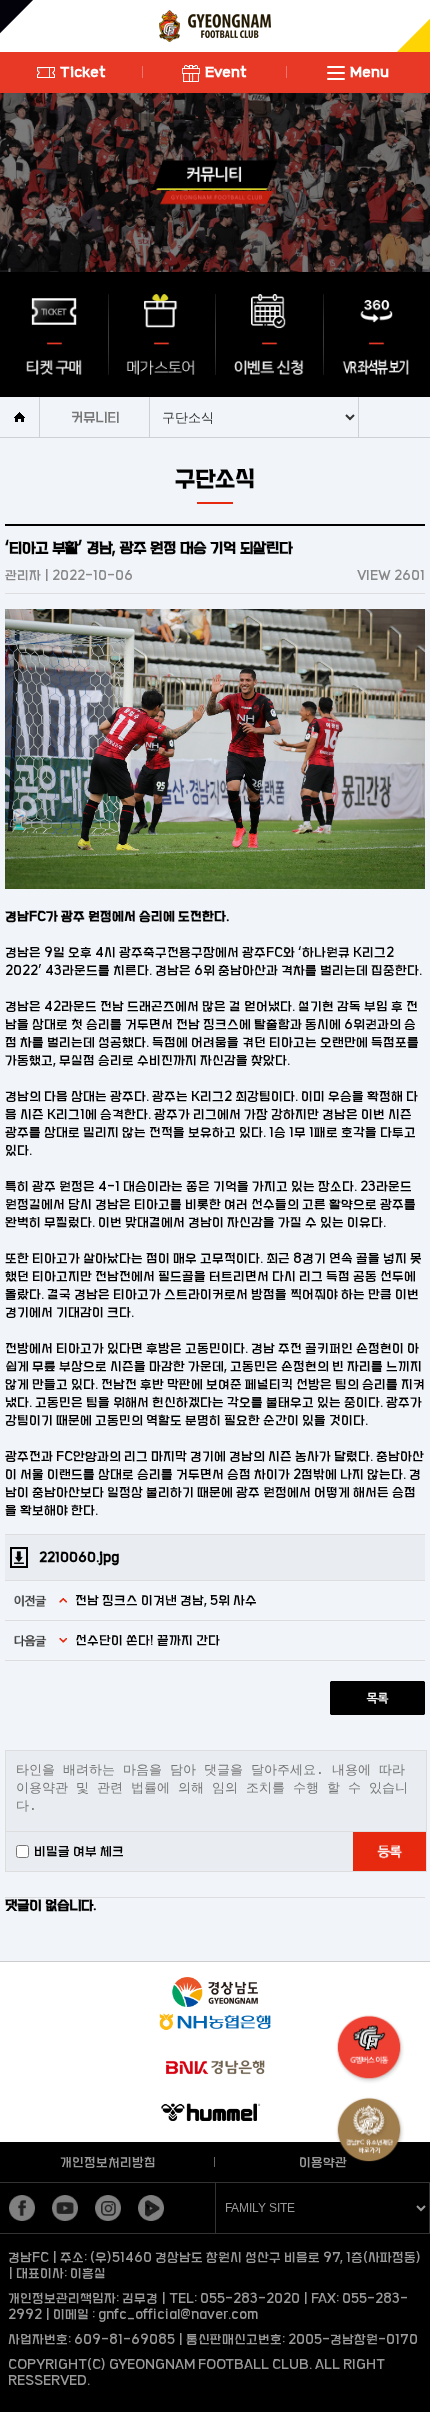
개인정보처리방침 (108, 2162)
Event (226, 71)
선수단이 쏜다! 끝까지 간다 (147, 1640)
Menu (369, 71)
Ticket (83, 71)
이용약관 (323, 2162)
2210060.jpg (79, 1557)
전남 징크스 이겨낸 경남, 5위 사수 (166, 1600)
